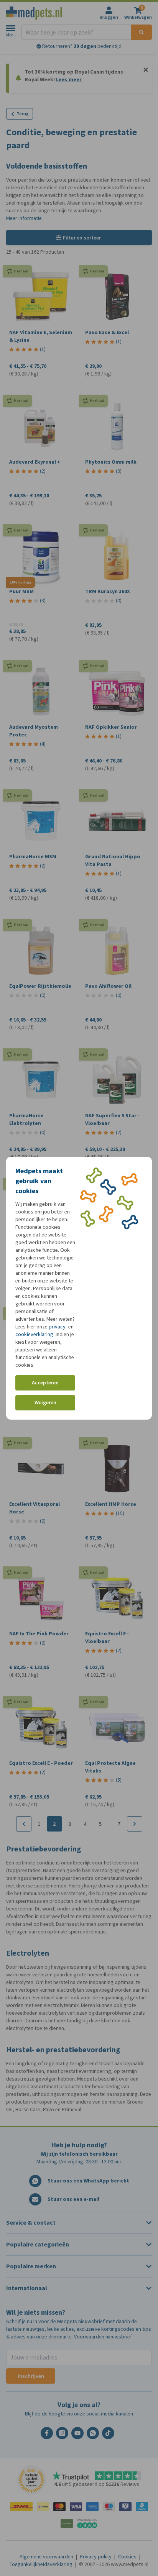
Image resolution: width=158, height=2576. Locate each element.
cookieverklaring (34, 1334)
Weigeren (45, 1403)
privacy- (58, 1327)
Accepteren (45, 1383)
